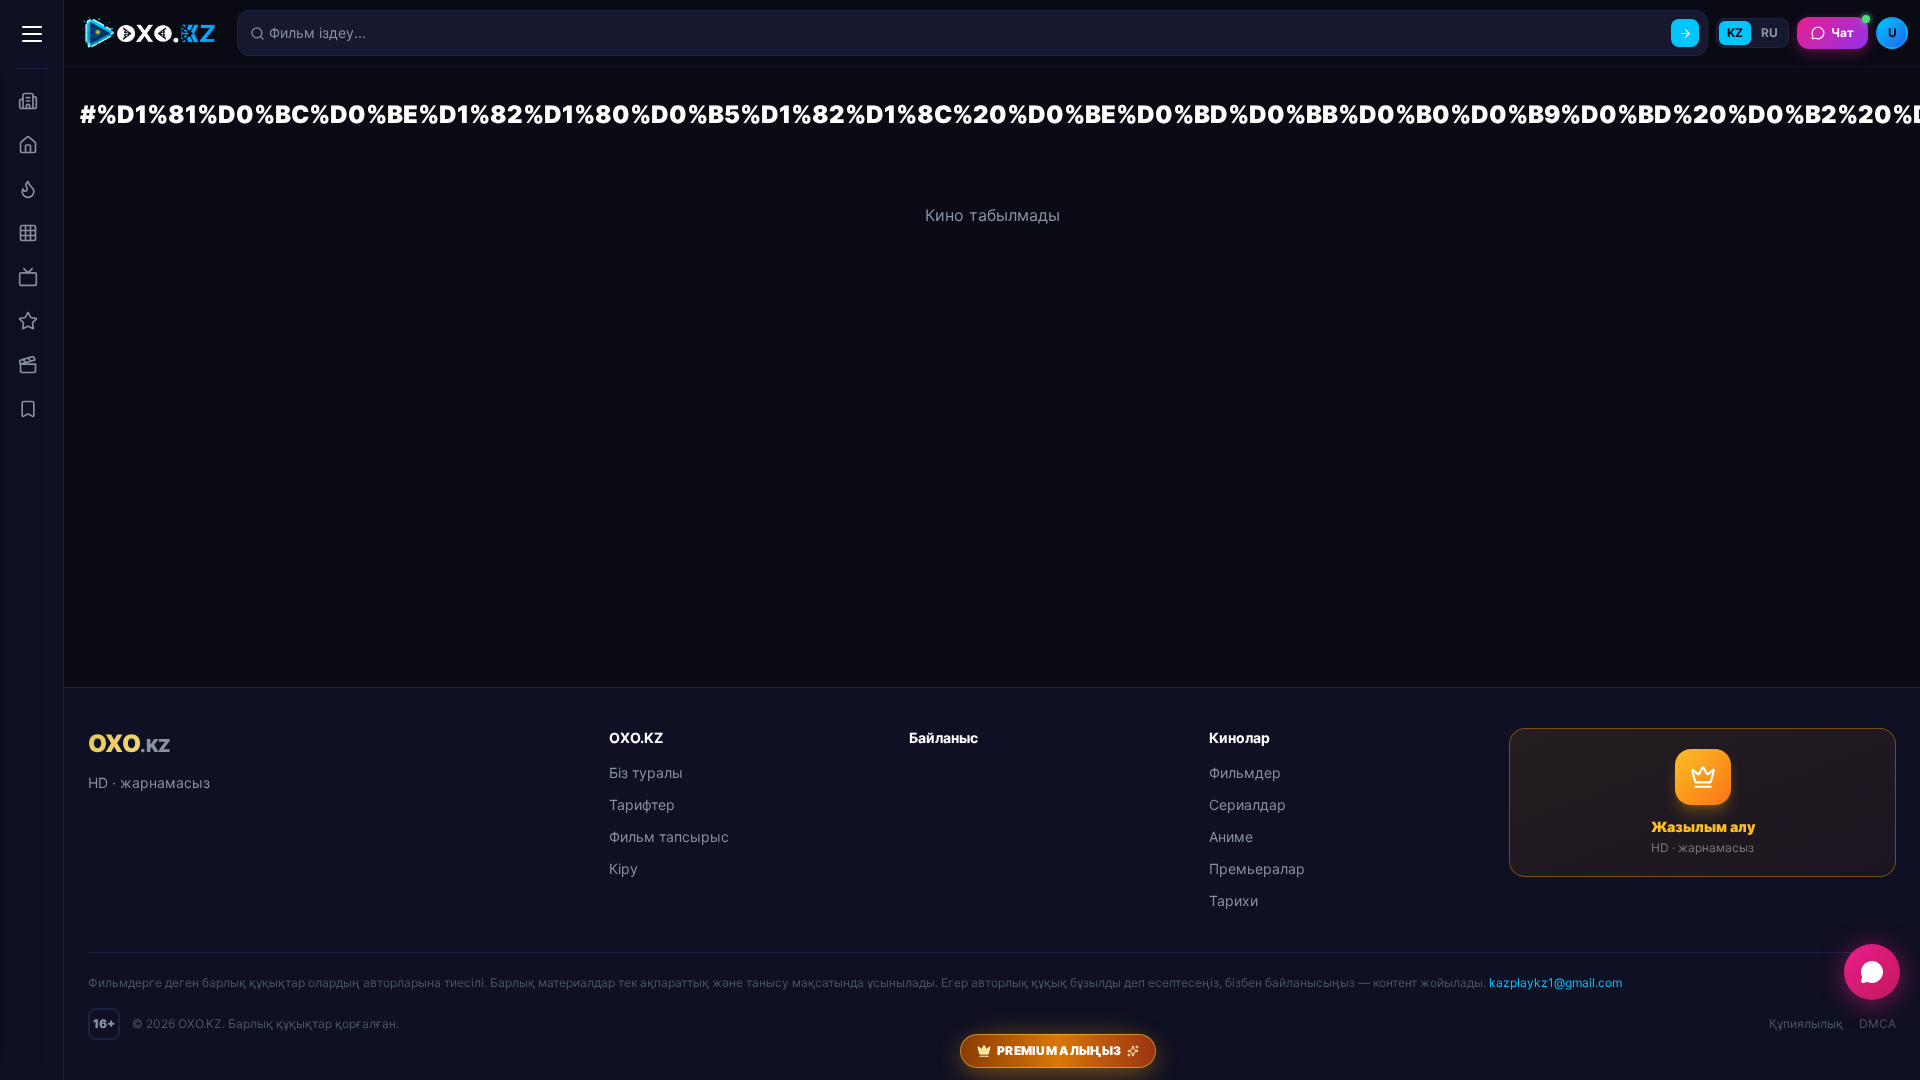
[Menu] (32, 34)
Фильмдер (1245, 772)
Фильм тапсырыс (669, 836)
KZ (1735, 32)
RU (1769, 32)
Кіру (623, 868)
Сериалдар (1247, 804)
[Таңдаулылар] (28, 409)
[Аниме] (28, 321)
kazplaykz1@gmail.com (1555, 982)
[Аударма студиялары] (28, 101)
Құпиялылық (1806, 1023)
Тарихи (1233, 900)
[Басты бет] (28, 145)
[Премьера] (28, 189)
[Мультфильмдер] (28, 365)
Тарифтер (642, 804)
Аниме (1231, 836)
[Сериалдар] (28, 277)
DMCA (1877, 1023)
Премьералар (1257, 868)
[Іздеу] (1685, 33)
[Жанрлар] (28, 233)
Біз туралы (646, 772)
